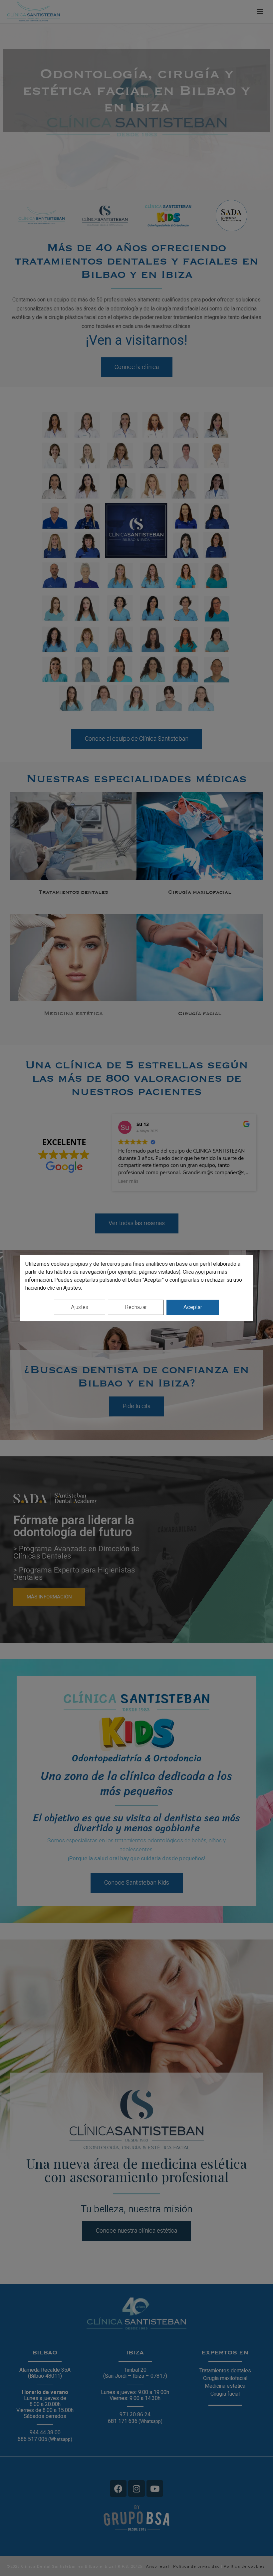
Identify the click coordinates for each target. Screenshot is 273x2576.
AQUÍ (200, 1272)
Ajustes (72, 1288)
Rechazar (136, 1307)
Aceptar (193, 1307)
